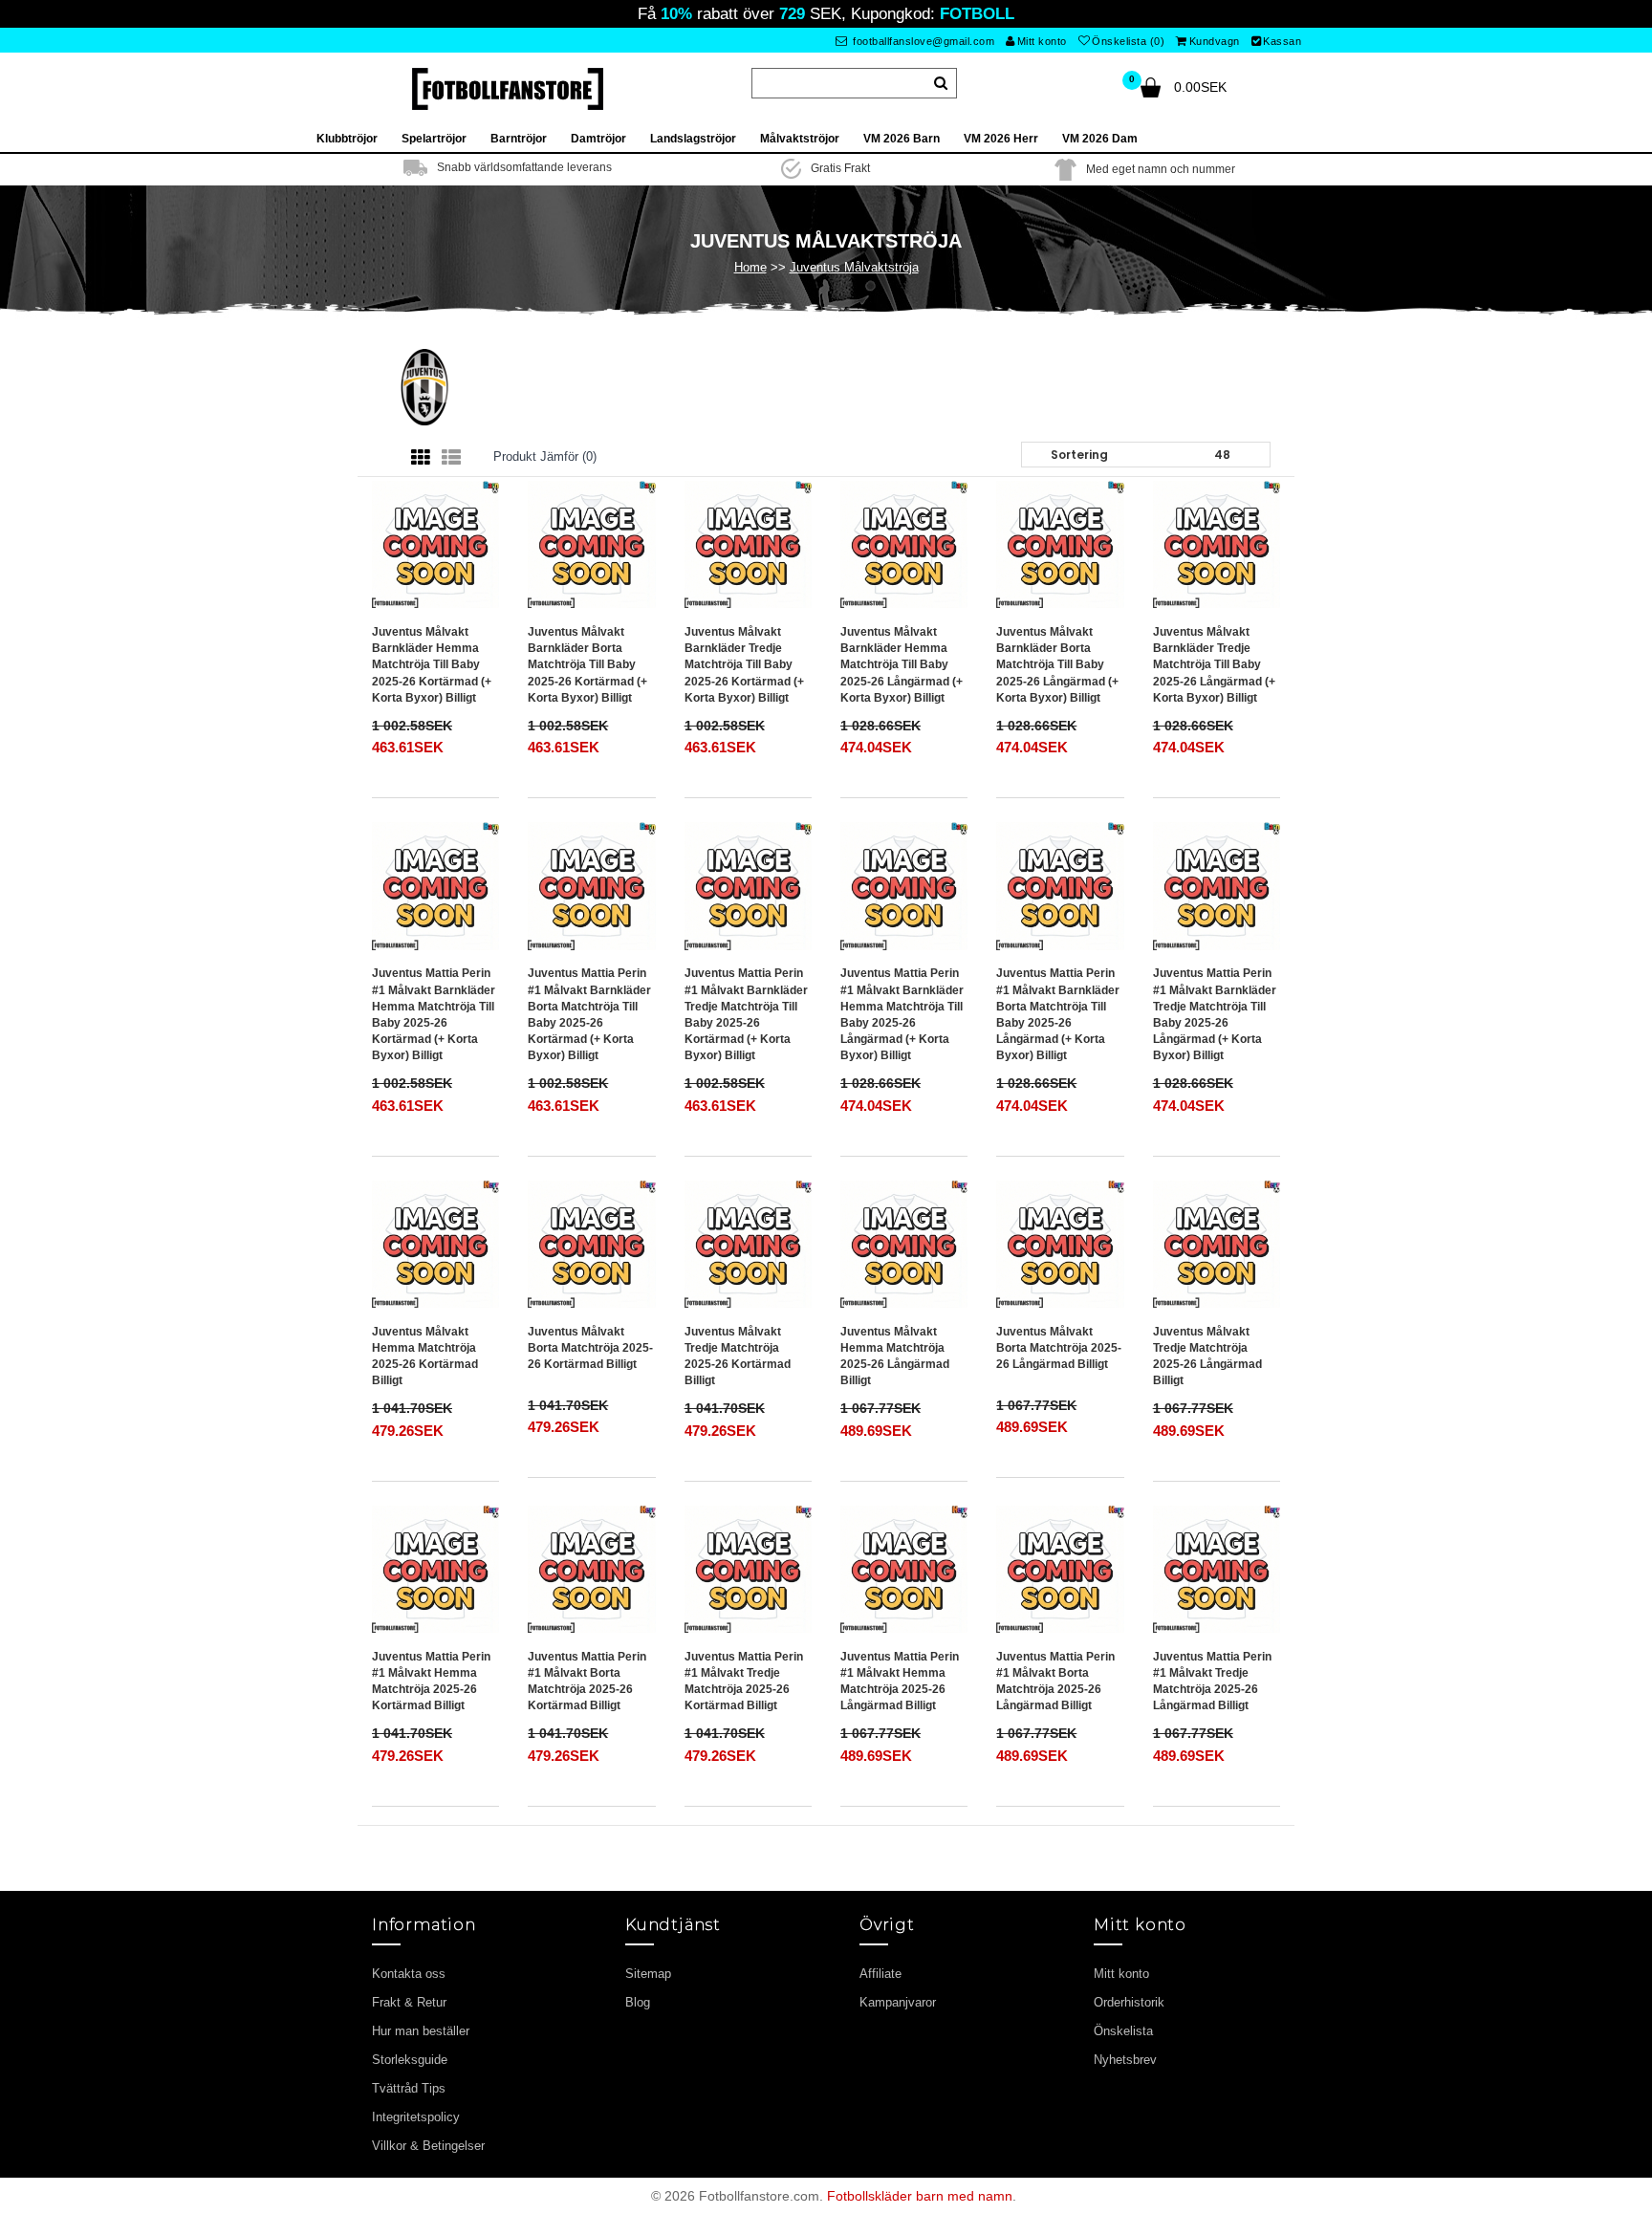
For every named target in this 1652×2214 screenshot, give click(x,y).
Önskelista (1123, 2031)
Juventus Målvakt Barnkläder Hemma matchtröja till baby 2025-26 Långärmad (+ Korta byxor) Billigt (902, 665)
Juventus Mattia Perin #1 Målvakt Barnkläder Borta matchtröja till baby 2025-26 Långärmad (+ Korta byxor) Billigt (1058, 1014)
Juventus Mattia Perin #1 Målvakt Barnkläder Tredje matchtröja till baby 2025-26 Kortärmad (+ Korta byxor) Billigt (746, 1014)
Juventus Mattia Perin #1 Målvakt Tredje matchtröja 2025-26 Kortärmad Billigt (744, 1681)
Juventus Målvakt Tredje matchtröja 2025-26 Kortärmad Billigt (738, 1356)
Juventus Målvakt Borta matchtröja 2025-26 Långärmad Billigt (1059, 1348)
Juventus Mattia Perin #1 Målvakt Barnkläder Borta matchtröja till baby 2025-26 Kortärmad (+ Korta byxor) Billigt (589, 1014)
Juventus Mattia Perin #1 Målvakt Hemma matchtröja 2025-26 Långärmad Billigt (900, 1681)
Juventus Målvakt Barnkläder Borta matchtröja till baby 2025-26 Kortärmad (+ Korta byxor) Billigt (587, 665)
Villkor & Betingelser (428, 2146)
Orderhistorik (1129, 2002)
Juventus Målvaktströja (854, 267)
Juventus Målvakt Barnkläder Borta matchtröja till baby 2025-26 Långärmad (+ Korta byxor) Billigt (1057, 665)
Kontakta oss (409, 1974)
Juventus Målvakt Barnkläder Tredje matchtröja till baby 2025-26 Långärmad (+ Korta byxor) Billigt (1214, 665)
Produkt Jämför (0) (545, 456)
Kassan (1282, 41)
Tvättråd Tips (409, 2088)
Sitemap (648, 1974)
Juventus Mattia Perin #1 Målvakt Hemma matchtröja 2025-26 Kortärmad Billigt (431, 1681)
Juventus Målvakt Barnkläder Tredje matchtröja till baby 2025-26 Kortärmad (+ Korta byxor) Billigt (744, 665)
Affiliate (880, 1974)
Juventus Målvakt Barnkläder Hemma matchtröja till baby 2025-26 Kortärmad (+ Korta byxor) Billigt (432, 665)
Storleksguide (410, 2060)
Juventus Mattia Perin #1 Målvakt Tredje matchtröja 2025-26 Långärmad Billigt (1212, 1681)
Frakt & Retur (409, 2002)
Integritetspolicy (416, 2117)
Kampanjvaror (898, 2002)
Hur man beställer (421, 2031)
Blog (638, 2002)
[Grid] (421, 458)
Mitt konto (1042, 41)
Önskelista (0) (1128, 41)
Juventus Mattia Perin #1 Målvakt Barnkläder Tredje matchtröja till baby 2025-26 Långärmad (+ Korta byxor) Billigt (1215, 1014)
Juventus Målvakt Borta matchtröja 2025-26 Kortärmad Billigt (590, 1348)
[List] (451, 458)
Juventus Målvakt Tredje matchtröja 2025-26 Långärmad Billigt (1207, 1356)
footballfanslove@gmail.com (923, 41)
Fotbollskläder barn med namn (920, 2196)
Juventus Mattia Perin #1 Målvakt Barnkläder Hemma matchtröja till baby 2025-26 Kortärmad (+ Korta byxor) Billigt (434, 1014)
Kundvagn (1215, 41)
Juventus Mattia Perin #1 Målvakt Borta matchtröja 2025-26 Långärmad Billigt (1055, 1681)
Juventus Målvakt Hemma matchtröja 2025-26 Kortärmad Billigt (425, 1356)
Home (750, 267)
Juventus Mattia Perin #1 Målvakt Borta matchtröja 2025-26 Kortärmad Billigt (587, 1681)
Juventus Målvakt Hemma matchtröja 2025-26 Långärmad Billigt (895, 1356)
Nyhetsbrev (1125, 2060)
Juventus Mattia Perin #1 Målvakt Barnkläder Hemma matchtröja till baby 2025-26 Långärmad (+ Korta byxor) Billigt (902, 1014)
